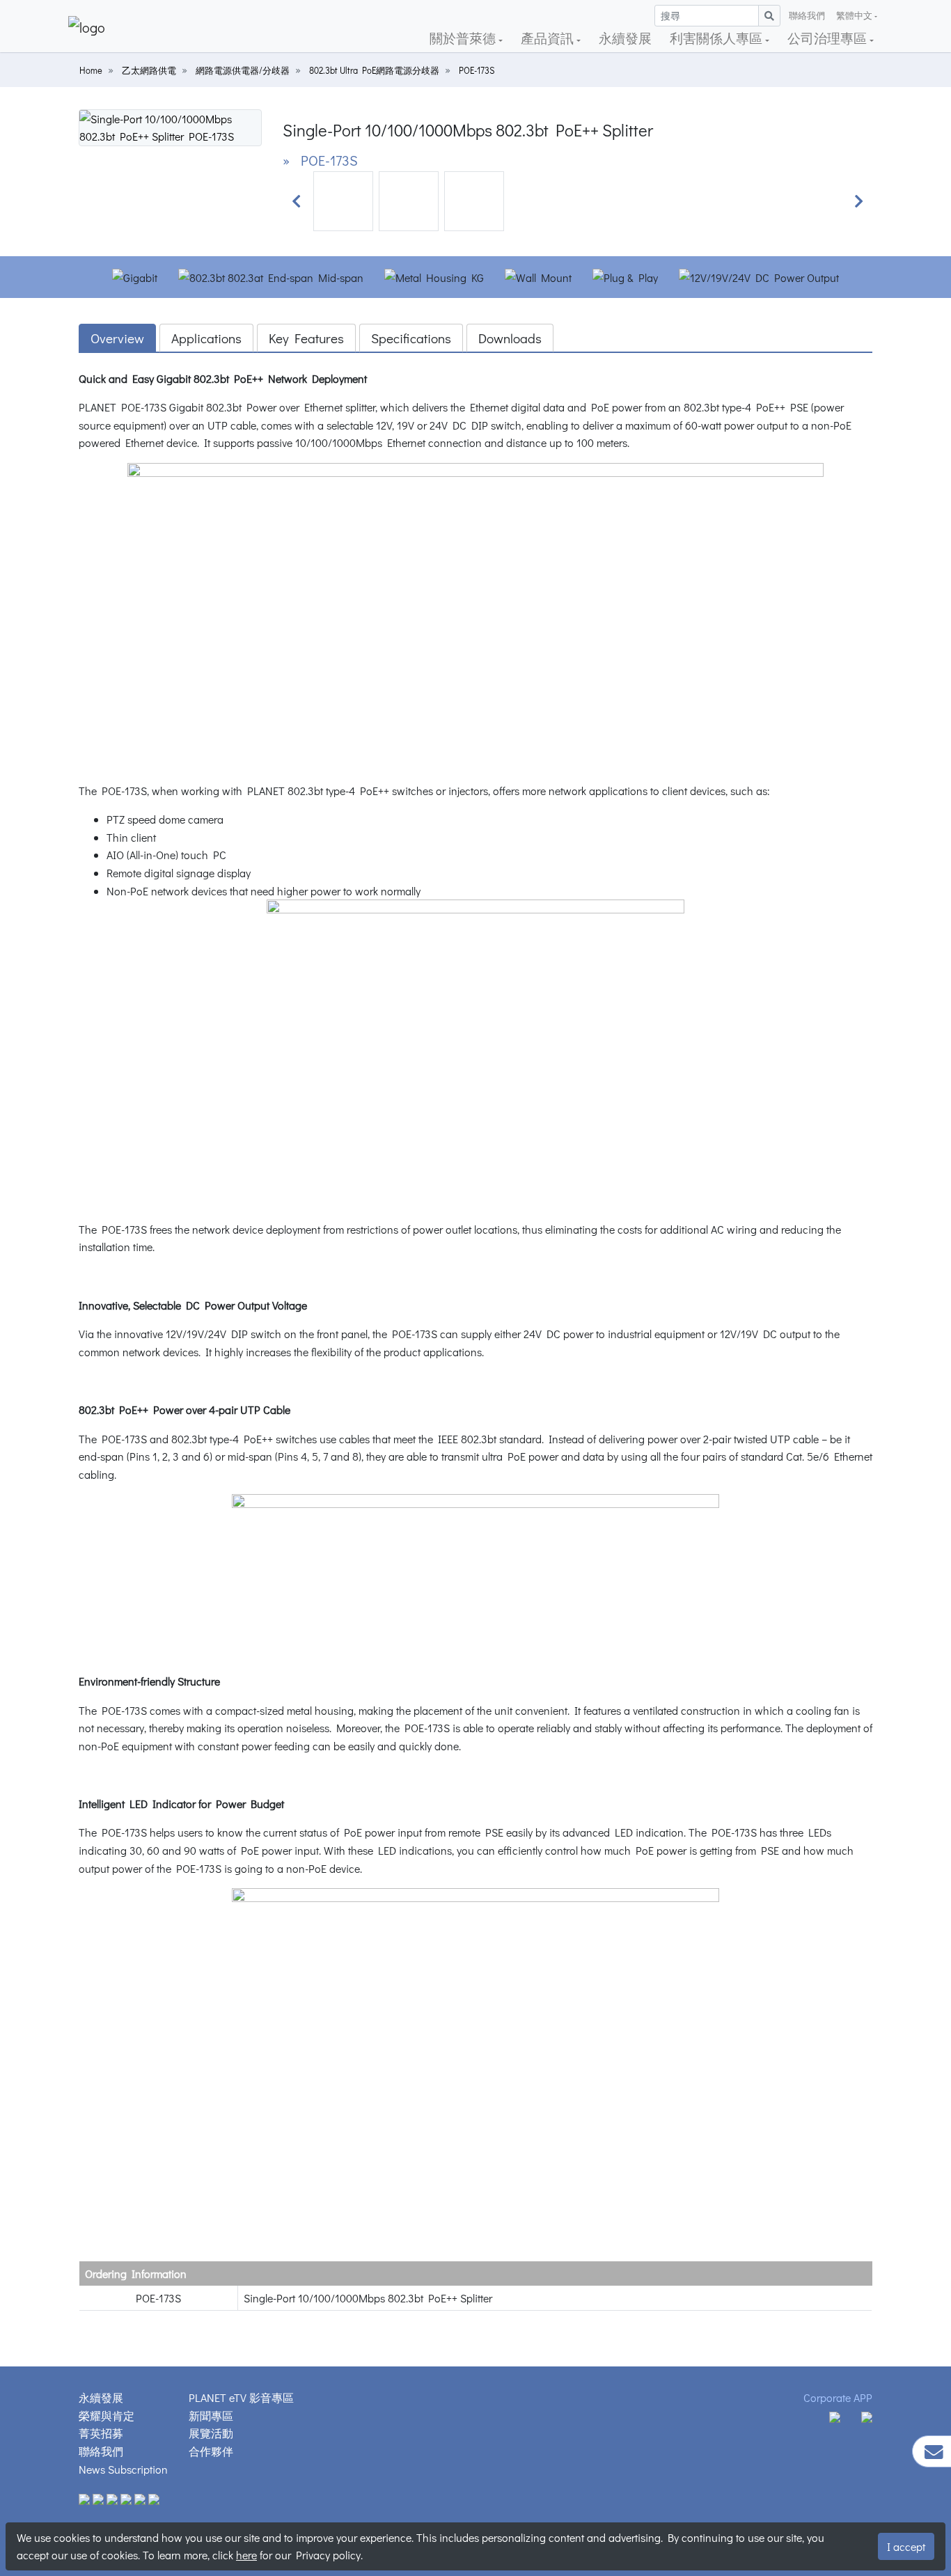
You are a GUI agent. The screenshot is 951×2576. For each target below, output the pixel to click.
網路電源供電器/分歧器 (243, 70)
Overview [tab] (117, 338)
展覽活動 (211, 2433)
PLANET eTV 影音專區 (241, 2397)
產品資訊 (549, 38)
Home (91, 70)
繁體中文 (854, 15)
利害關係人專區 (717, 38)
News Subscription (123, 2469)
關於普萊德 (464, 38)
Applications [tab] (206, 338)
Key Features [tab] (306, 338)
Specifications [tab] (411, 338)
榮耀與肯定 (107, 2416)
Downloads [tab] (510, 338)
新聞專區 (211, 2416)
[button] (297, 201)
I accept (906, 2546)
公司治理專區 (828, 38)
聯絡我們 (807, 15)
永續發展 (625, 38)
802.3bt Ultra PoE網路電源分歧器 (374, 70)
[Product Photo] (170, 126)
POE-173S (477, 70)
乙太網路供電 (149, 70)
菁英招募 (101, 2433)
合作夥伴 (211, 2451)
